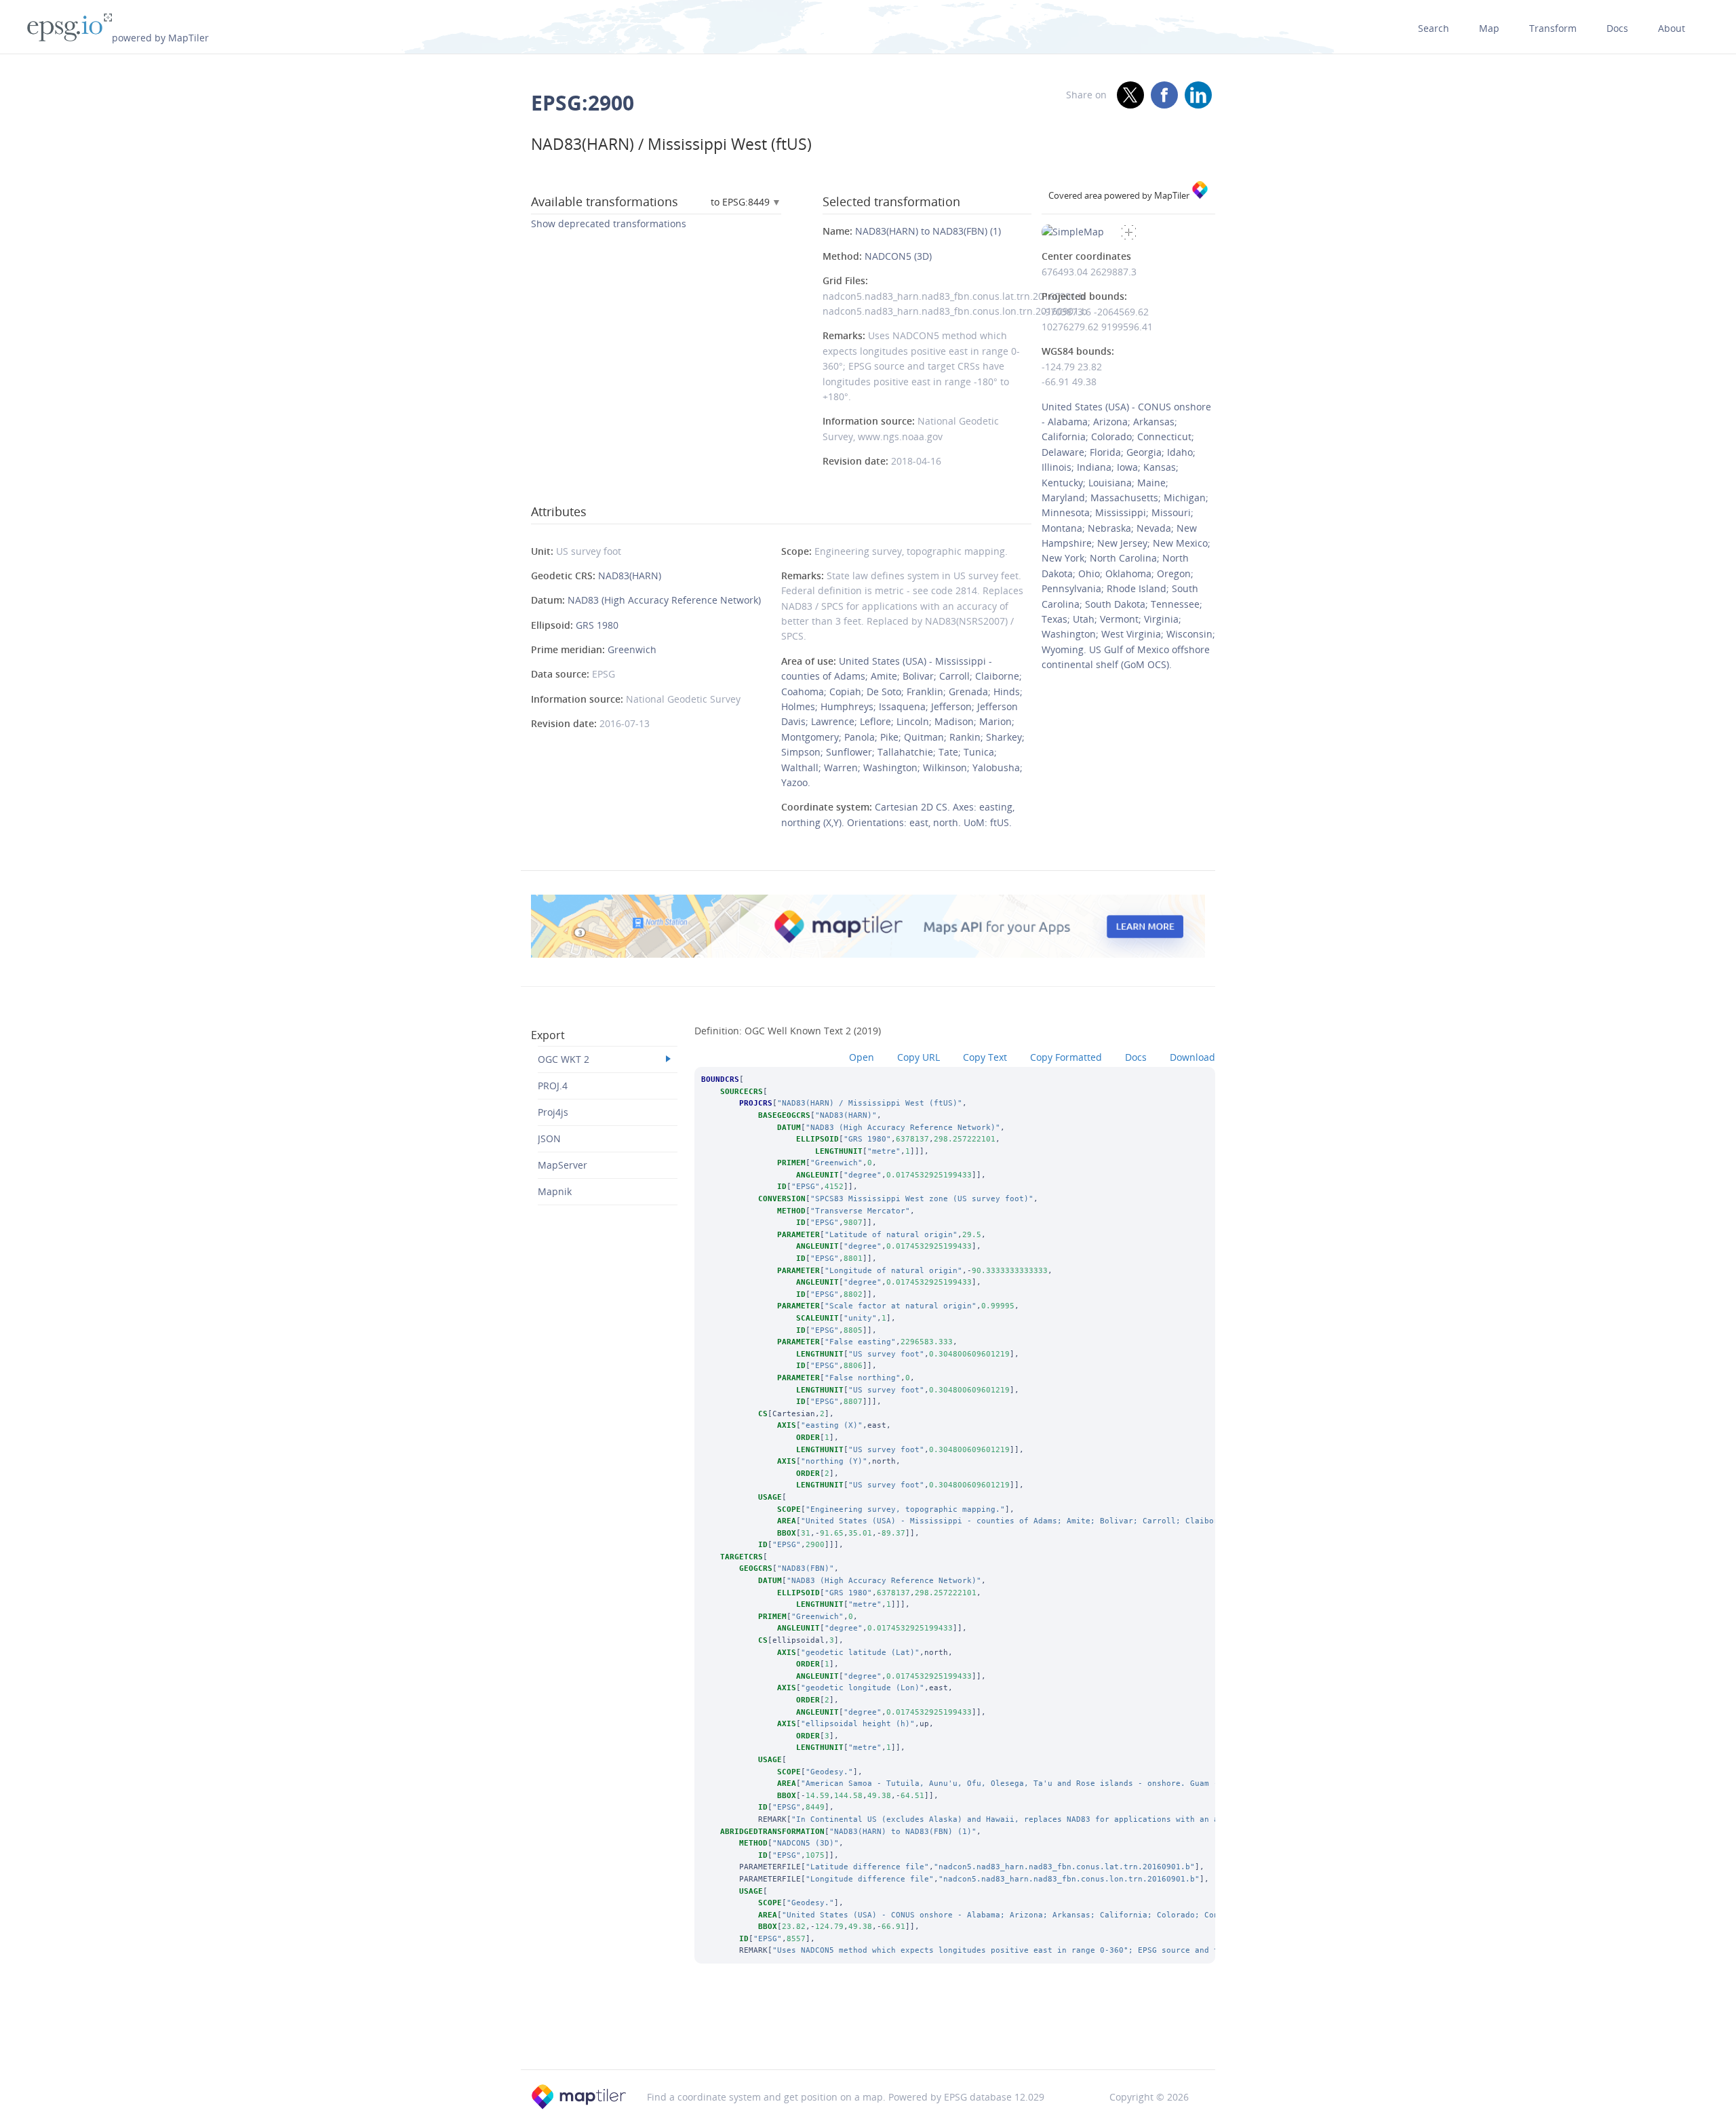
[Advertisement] (868, 2035)
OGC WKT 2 (564, 1059)
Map (1489, 28)
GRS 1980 (597, 625)
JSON (549, 1138)
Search (1434, 28)
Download (1192, 1057)
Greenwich (632, 649)
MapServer (563, 1165)
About (1672, 28)
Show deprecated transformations (609, 223)
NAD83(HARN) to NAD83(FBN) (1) (928, 231)
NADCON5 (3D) (898, 256)
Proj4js (553, 1112)
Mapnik (555, 1191)
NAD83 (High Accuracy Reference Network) (664, 600)
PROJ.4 (553, 1086)
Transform (1553, 28)
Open (862, 1057)
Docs (1617, 28)
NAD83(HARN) (630, 576)
